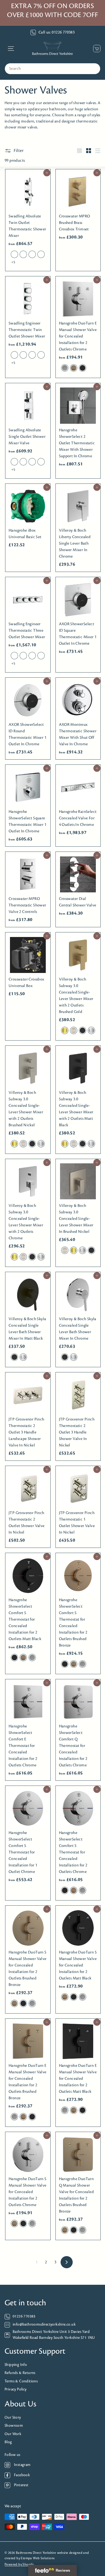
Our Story (13, 2418)
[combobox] (52, 69)
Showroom (14, 2426)
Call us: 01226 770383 (57, 32)
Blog (8, 2442)
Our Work (13, 2434)
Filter (19, 151)
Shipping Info (16, 2365)
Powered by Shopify (19, 2565)
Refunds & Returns (20, 2373)
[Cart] (95, 49)
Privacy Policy (16, 2390)
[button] (14, 254)
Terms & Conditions (21, 2381)
